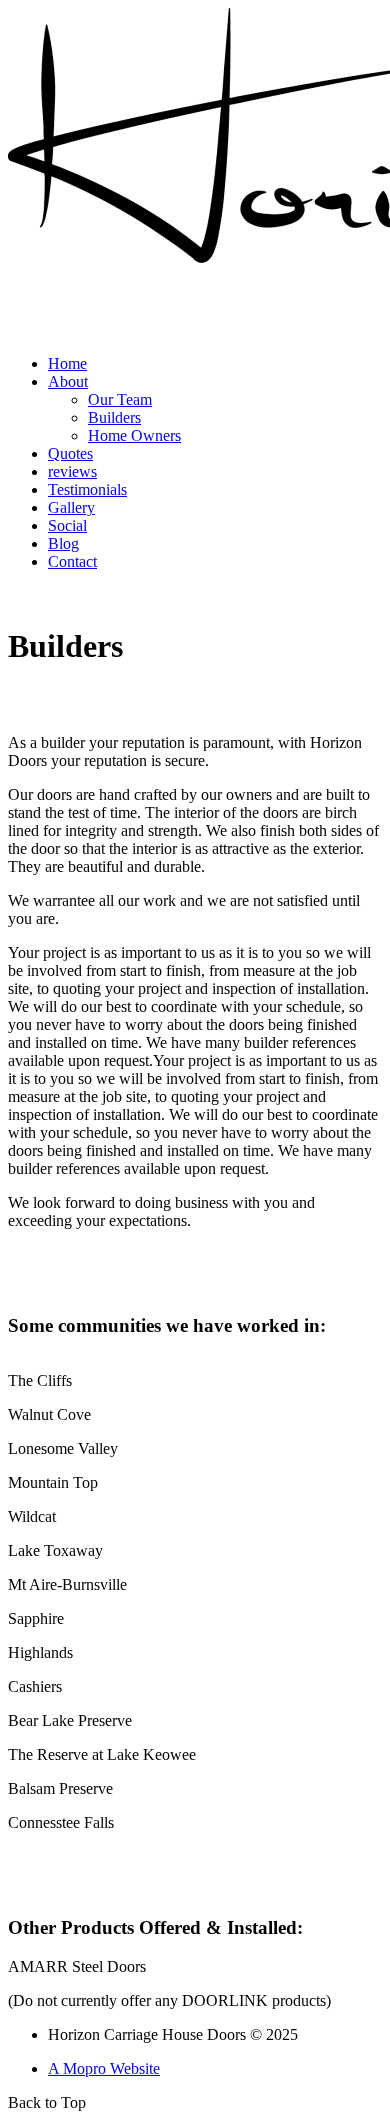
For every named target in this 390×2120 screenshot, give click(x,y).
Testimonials (87, 489)
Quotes (70, 453)
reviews (72, 471)
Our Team (120, 399)
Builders (114, 417)
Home (67, 363)
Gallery (71, 507)
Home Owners (134, 435)
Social (67, 525)
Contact (72, 561)
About (68, 381)
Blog (63, 543)
